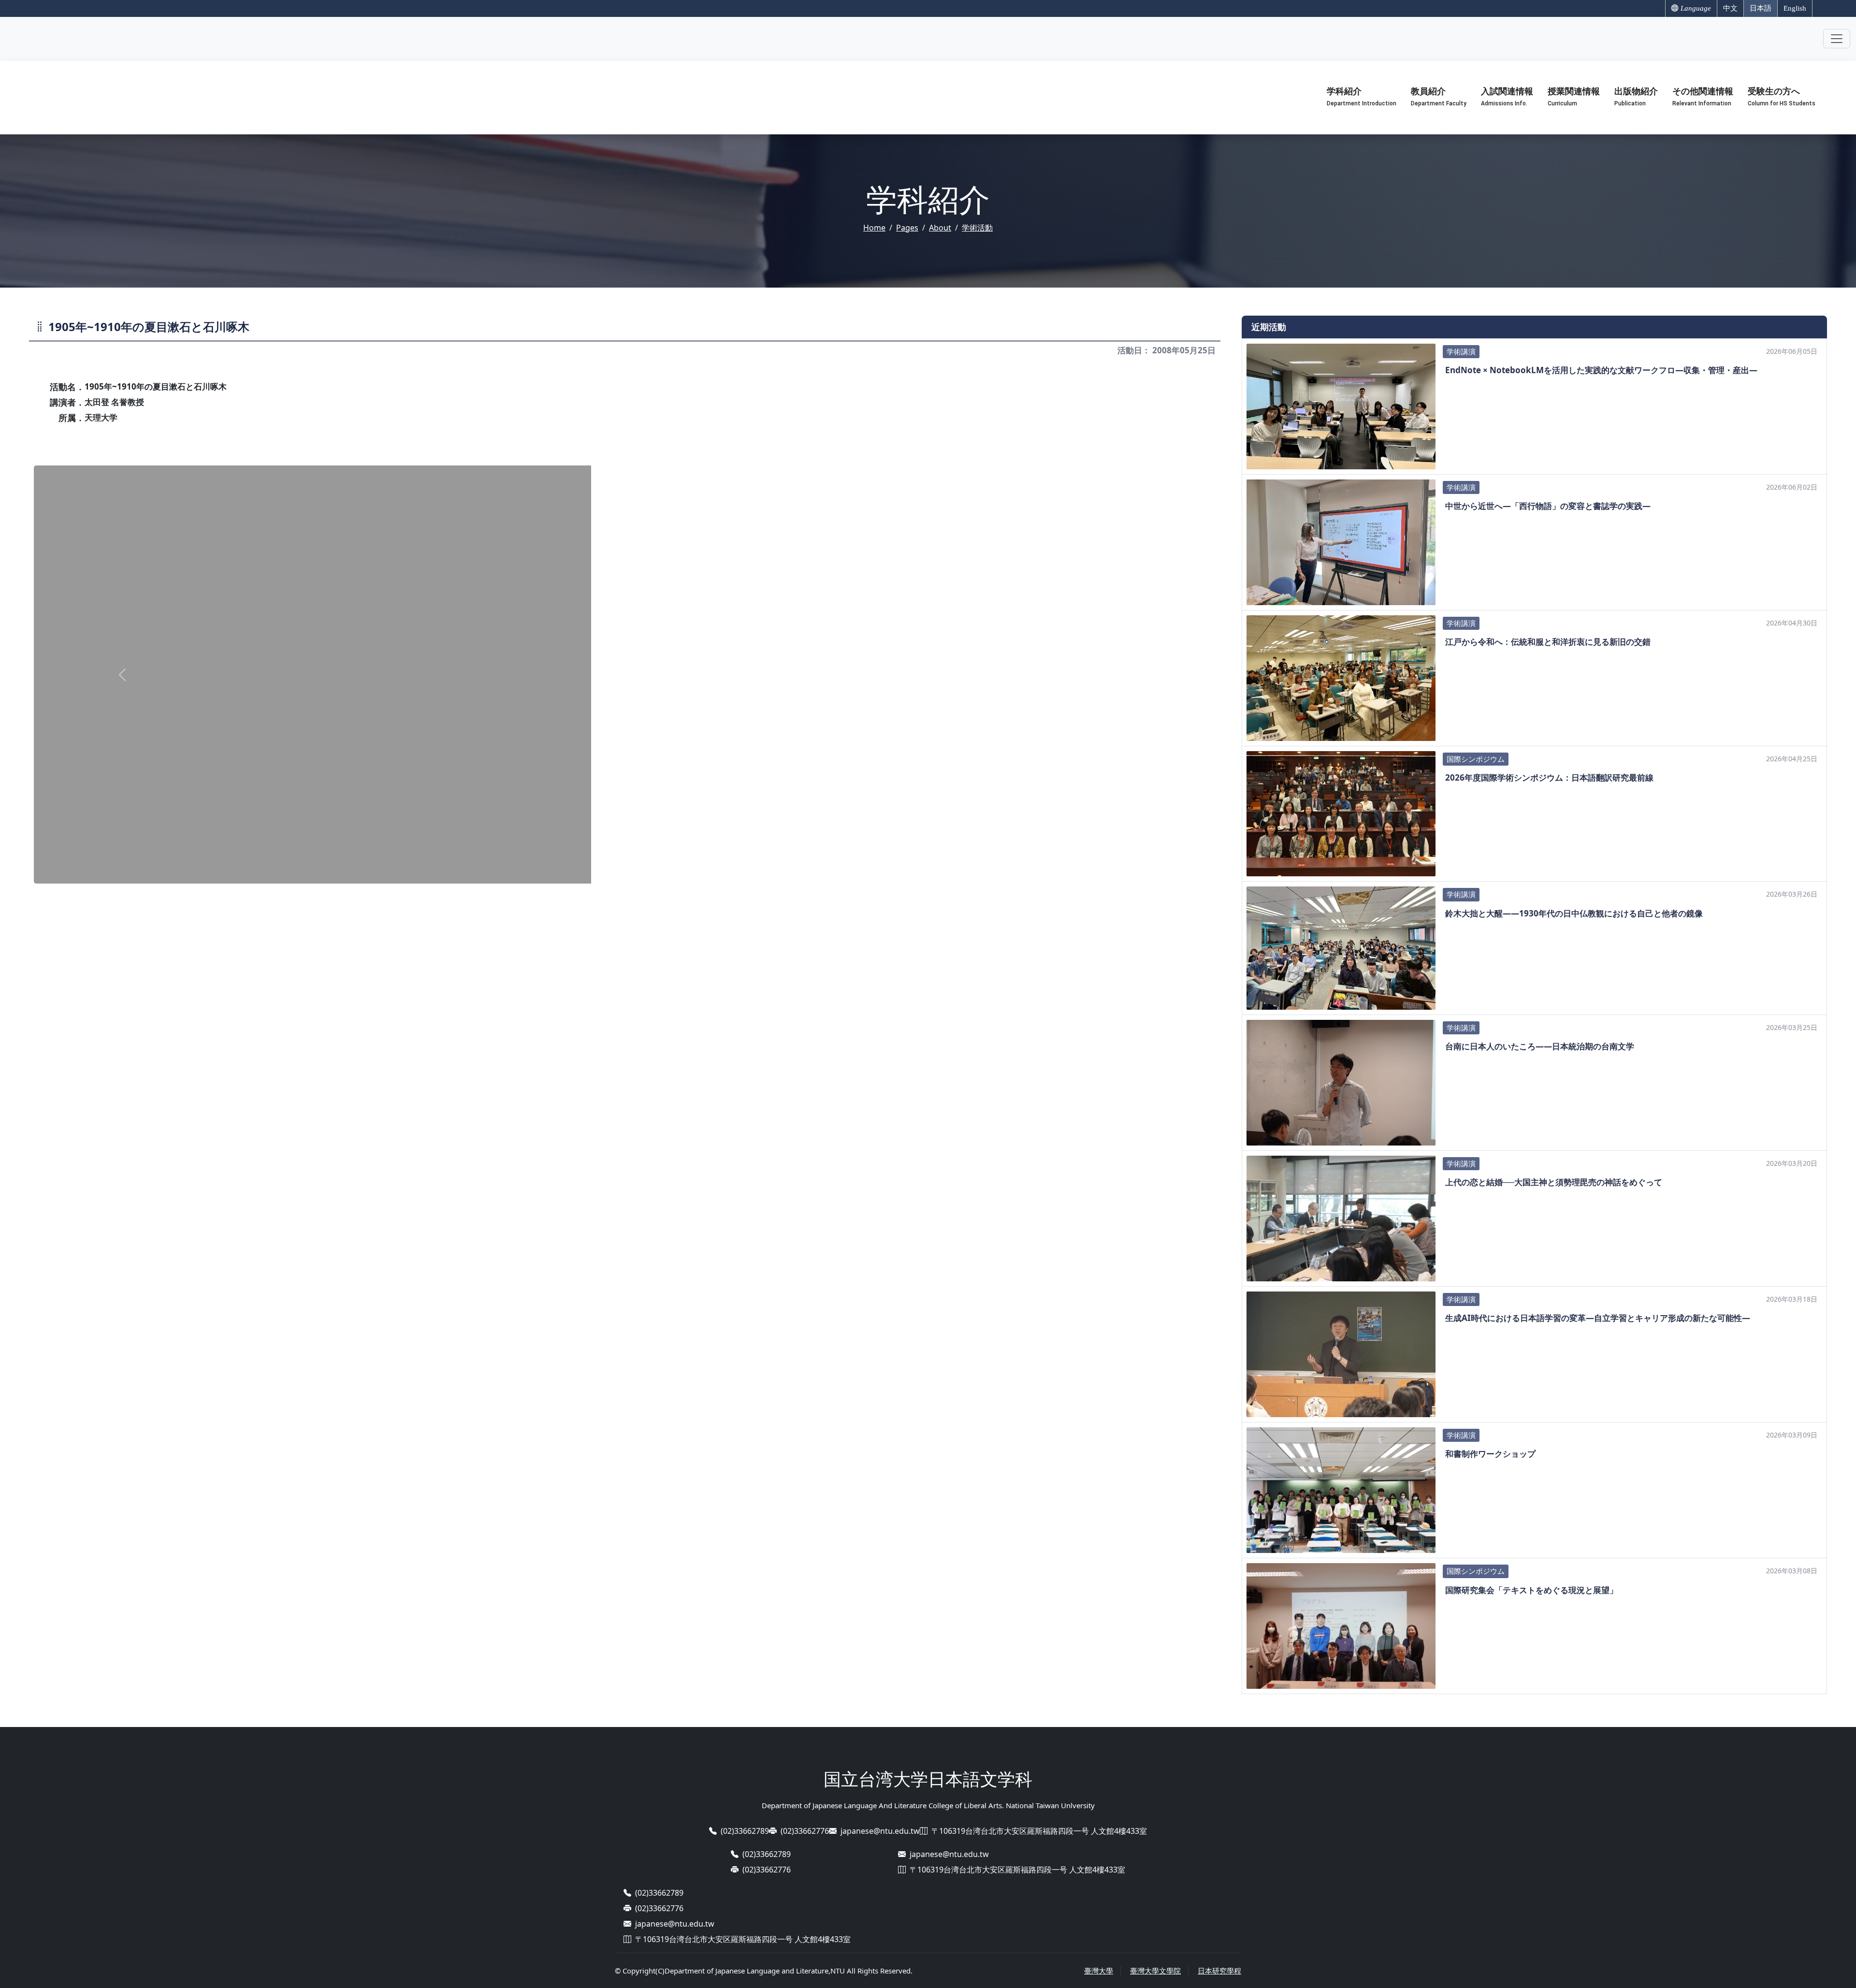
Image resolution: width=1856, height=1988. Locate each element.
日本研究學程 (1219, 1971)
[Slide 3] (642, 870)
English (1795, 8)
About (940, 228)
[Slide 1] (608, 870)
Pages (907, 228)
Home (874, 228)
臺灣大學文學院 (1155, 1971)
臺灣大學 (1099, 1971)
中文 (1730, 8)
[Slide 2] (625, 870)
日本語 (1761, 8)
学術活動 (977, 228)
